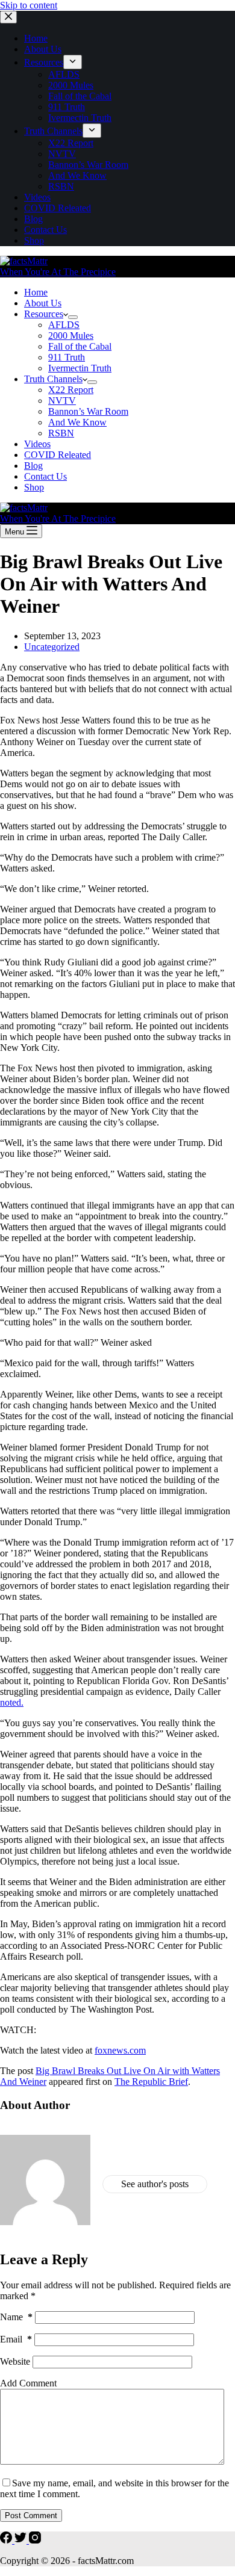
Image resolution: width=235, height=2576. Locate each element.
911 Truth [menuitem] (67, 107)
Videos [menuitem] (37, 197)
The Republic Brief (151, 2082)
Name (16, 2317)
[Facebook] (7, 2540)
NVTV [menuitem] (62, 154)
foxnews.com (120, 2050)
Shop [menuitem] (34, 240)
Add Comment (28, 2383)
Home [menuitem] (36, 38)
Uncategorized (52, 647)
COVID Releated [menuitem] (58, 208)
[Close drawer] (8, 17)
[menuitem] (73, 62)
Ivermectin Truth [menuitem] (80, 118)
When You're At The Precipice (58, 272)
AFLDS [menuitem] (64, 74)
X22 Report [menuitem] (71, 143)
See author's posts (155, 2184)
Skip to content (29, 5)
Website (15, 2361)
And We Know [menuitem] (77, 175)
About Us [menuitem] (43, 49)
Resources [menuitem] (44, 62)
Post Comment (31, 2516)
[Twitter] (22, 2540)
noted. (12, 1702)
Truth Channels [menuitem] (53, 131)
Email (16, 2339)
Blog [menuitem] (33, 219)
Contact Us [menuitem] (45, 230)
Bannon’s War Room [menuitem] (88, 165)
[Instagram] (35, 2540)
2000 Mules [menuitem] (71, 85)
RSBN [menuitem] (61, 186)
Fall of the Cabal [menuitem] (80, 96)
